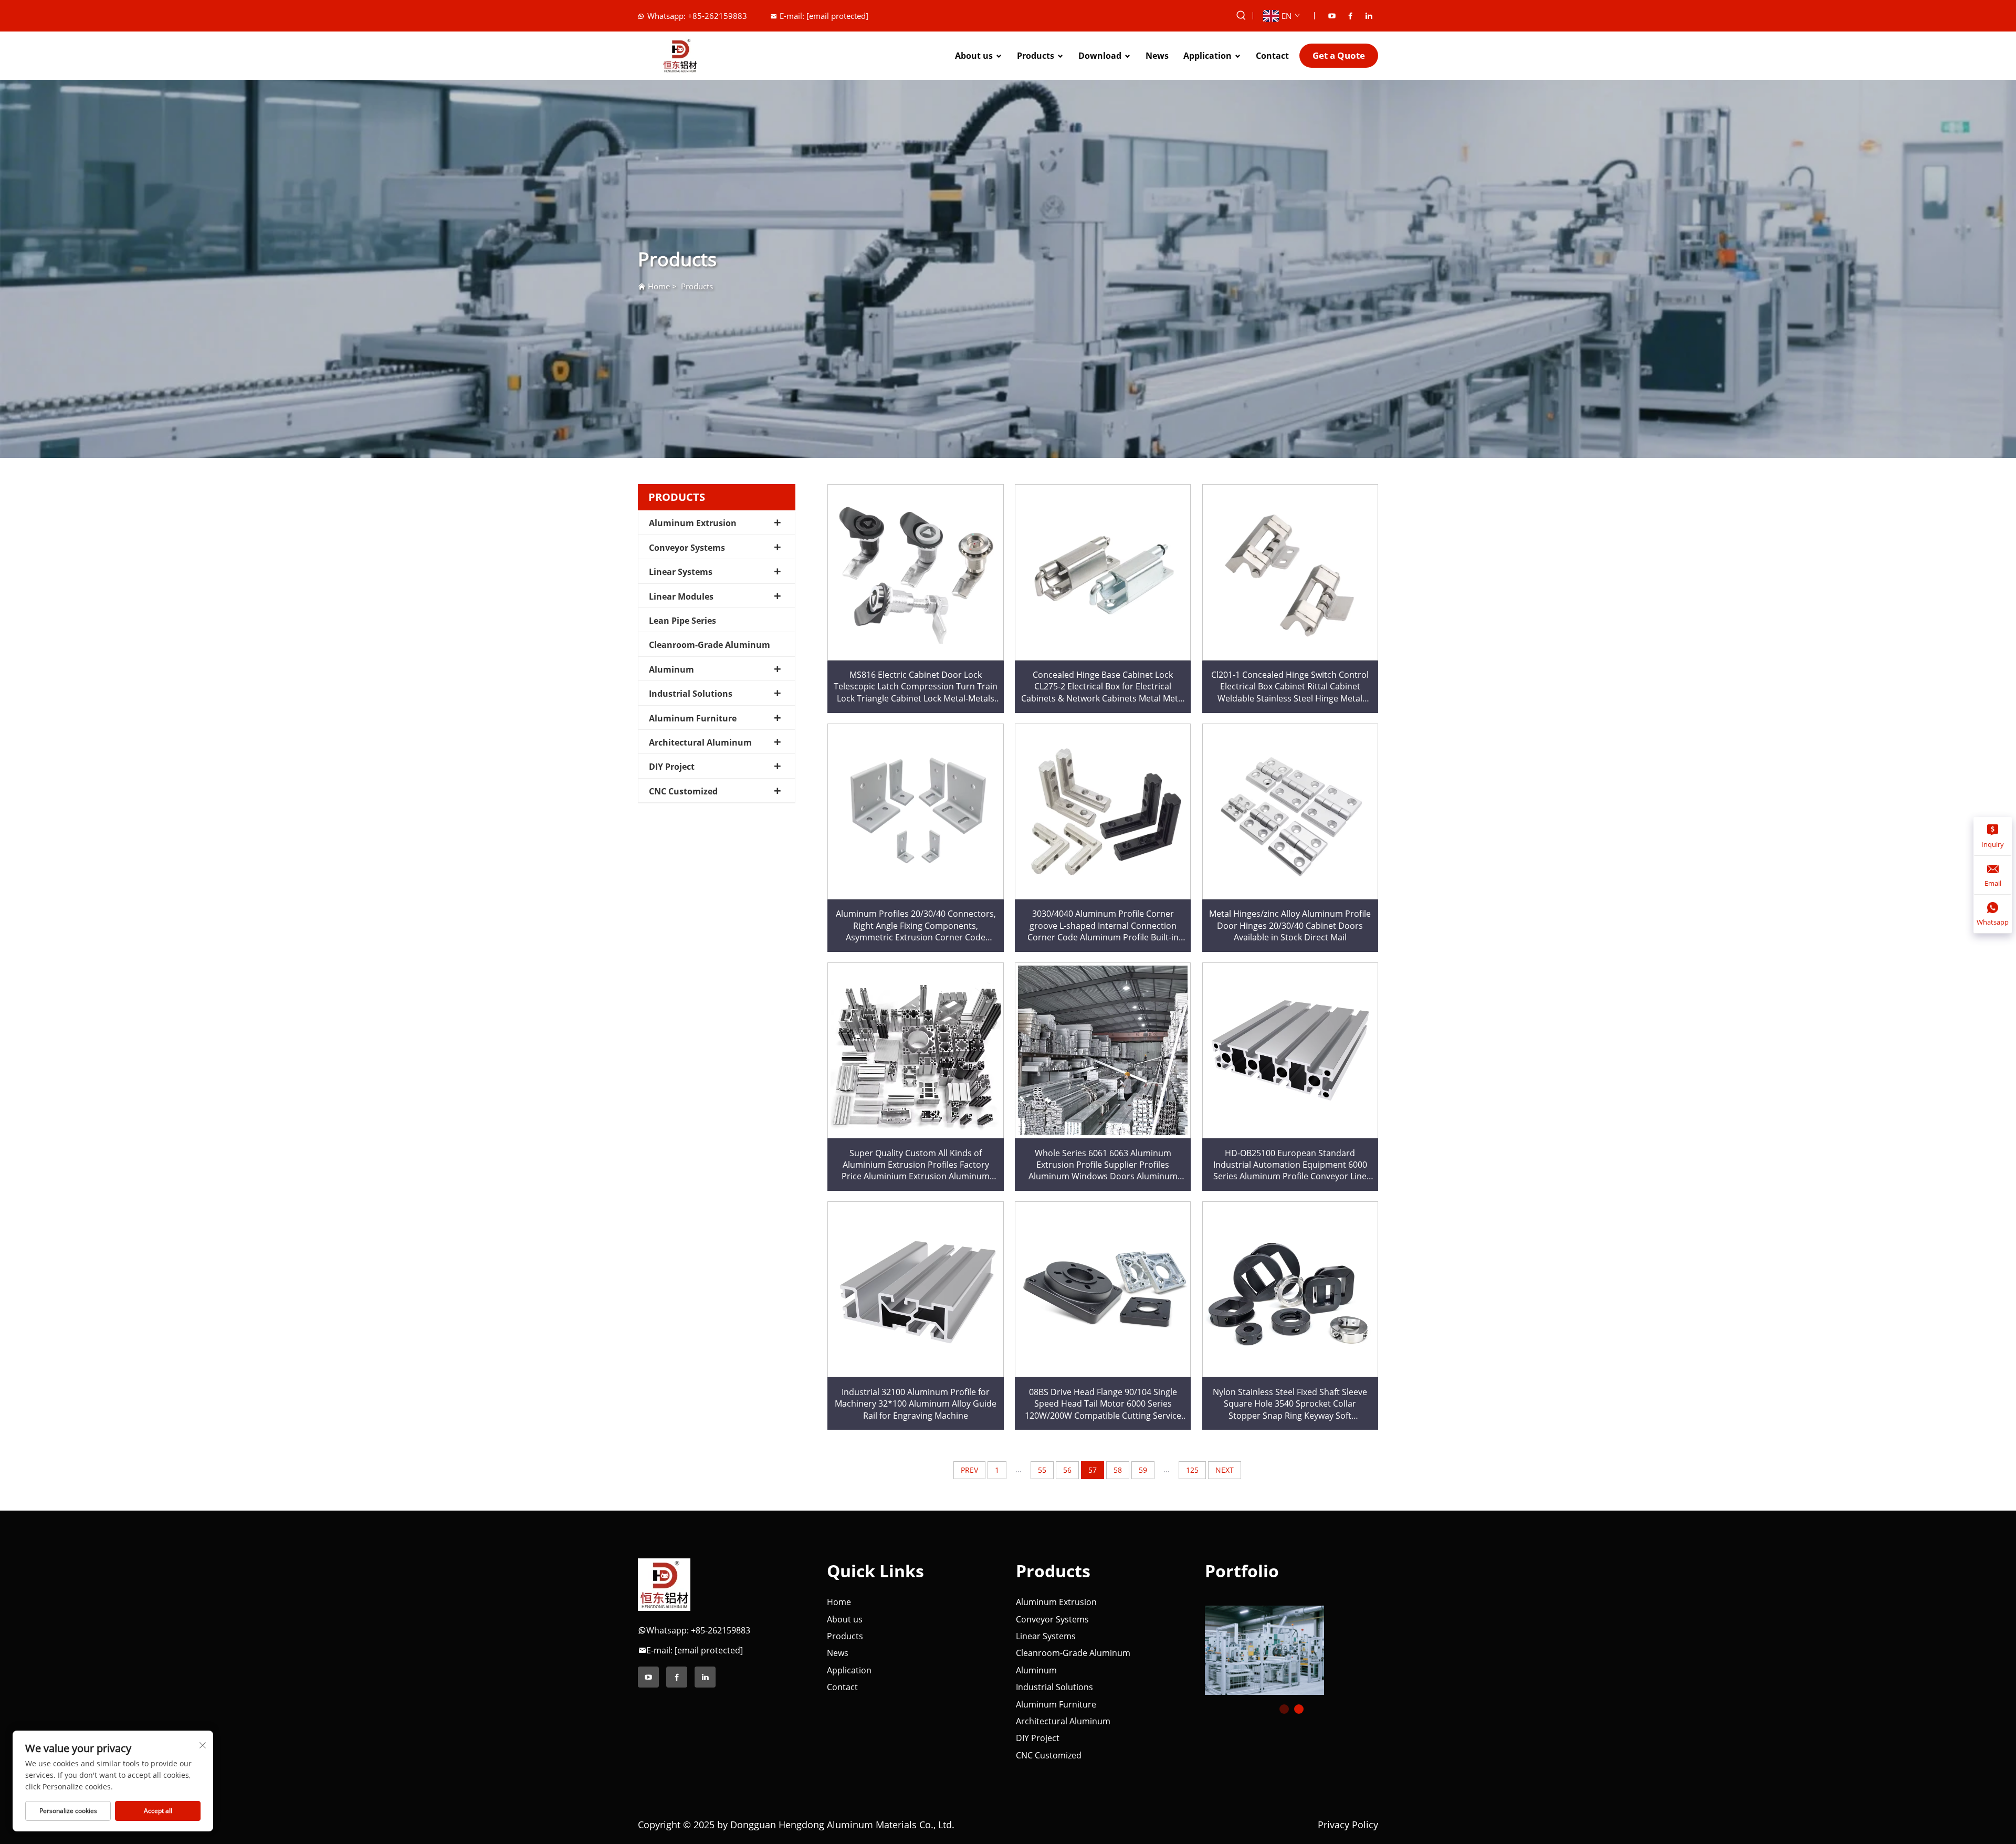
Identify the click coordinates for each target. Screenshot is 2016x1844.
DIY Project (672, 767)
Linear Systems (681, 572)
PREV (969, 1470)
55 (1042, 1470)
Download (1100, 56)
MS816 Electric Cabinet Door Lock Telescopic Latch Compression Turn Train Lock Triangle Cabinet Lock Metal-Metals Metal (916, 687)
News (1157, 56)
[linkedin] (1369, 16)
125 (1192, 1470)
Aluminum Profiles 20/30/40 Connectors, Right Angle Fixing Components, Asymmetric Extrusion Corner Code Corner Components (916, 925)
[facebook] (1350, 16)
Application (1207, 56)
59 (1143, 1470)
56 (1067, 1470)
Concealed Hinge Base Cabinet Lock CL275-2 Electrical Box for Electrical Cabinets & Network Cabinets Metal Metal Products (1103, 687)
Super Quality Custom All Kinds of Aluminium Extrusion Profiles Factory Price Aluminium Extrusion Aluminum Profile (916, 1165)
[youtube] (1332, 16)
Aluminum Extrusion (693, 523)
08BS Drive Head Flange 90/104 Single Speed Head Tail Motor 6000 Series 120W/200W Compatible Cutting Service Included (1103, 1404)
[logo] (664, 1584)
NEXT (1225, 1470)
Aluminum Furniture (693, 718)
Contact (1272, 56)
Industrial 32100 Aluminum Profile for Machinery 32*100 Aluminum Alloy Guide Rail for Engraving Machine (916, 1404)
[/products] (1272, 1650)
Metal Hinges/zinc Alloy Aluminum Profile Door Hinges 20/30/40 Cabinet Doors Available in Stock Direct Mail (1290, 925)
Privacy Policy (1348, 1825)
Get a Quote (1339, 55)
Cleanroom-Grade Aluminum (710, 645)
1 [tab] (1284, 1709)
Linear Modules (681, 596)
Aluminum (671, 669)
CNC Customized (683, 791)
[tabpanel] (1291, 1646)
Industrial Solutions (691, 694)
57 (1093, 1470)
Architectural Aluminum (700, 742)
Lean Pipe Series (682, 621)
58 (1118, 1470)
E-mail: (824, 16)
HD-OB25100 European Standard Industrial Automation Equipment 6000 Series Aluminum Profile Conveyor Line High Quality (1290, 1165)
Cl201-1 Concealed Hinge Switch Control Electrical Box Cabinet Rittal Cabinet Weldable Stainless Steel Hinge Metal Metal (1290, 687)
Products (1036, 56)
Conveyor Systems (687, 548)
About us (974, 56)
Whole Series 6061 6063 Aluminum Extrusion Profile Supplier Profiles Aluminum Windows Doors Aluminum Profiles (1103, 1165)
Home (659, 286)
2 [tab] (1299, 1709)
